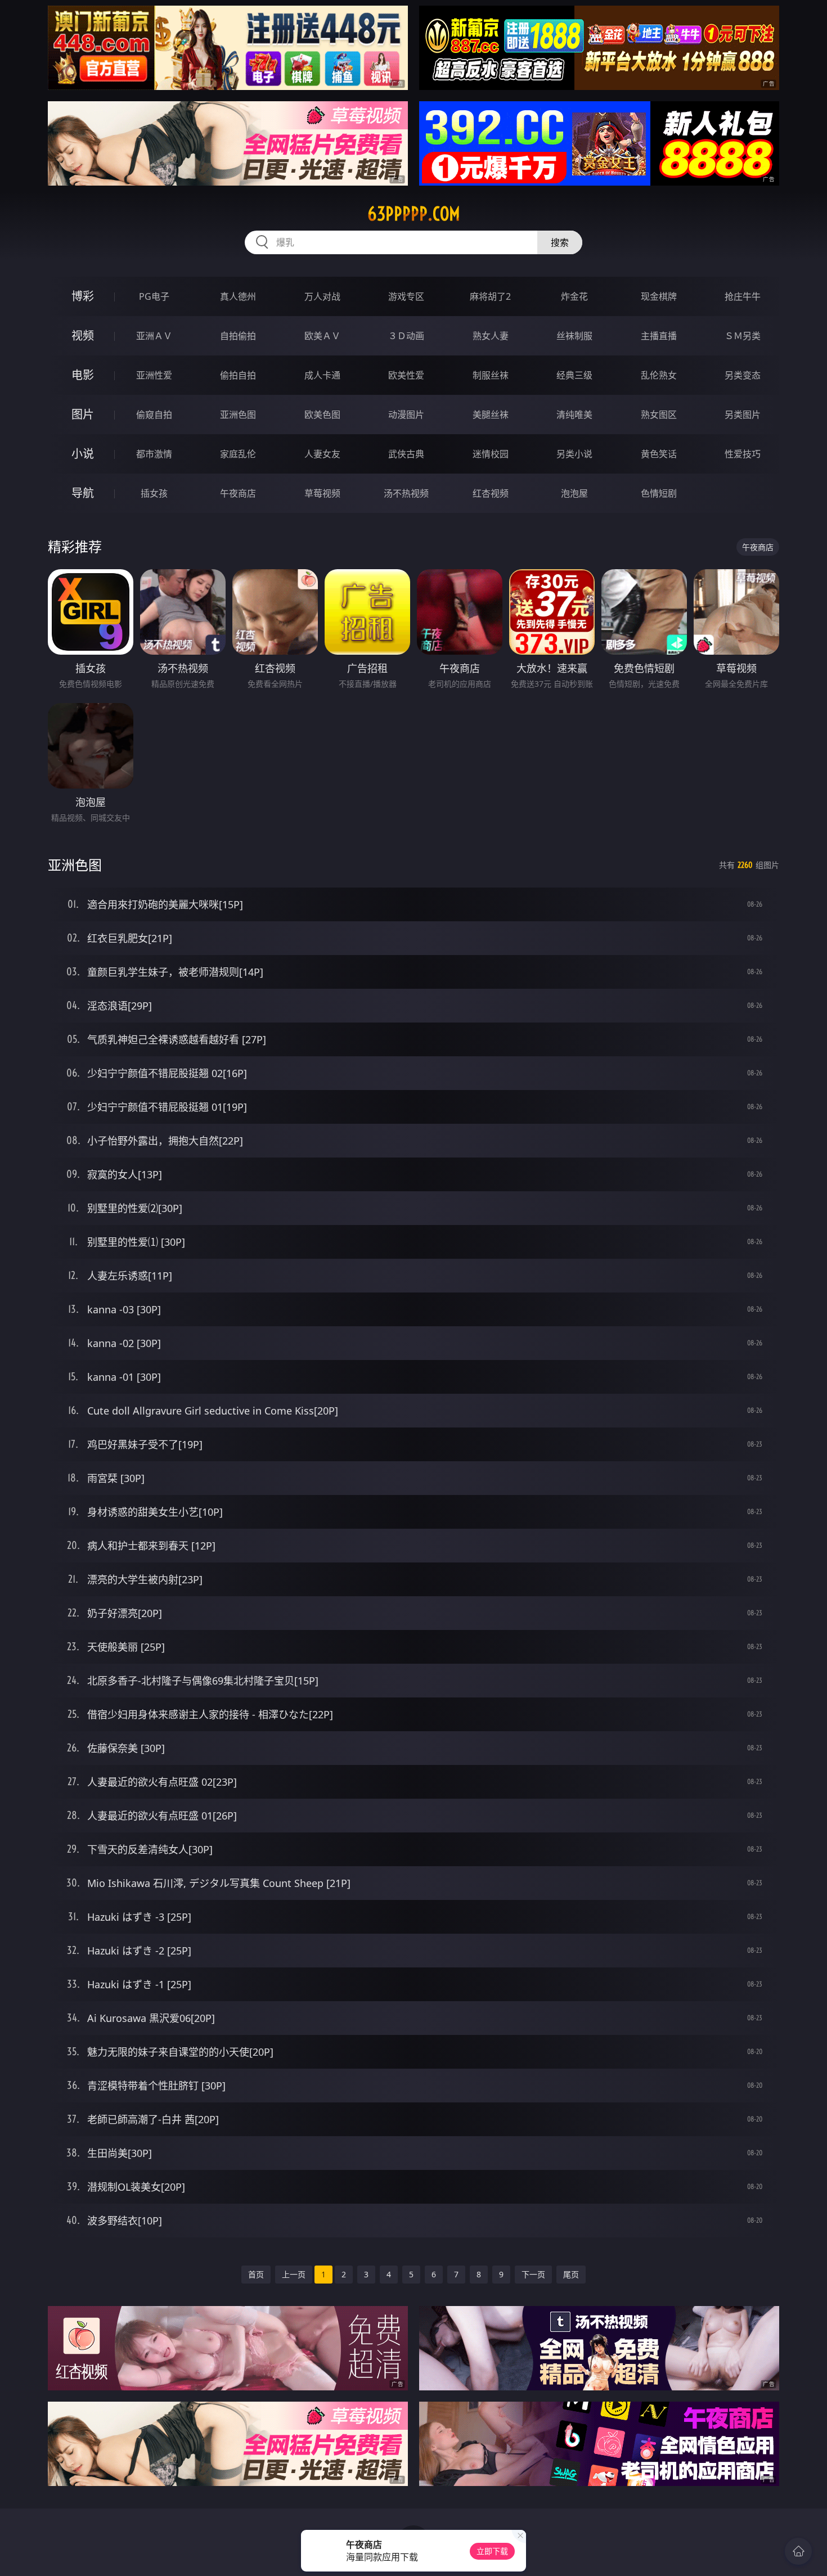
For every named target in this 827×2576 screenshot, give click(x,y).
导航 (83, 493)
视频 (83, 335)
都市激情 (154, 454)
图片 (83, 414)
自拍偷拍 (238, 336)
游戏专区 (406, 296)
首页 (256, 2274)
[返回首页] (798, 2551)
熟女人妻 (491, 336)
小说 (83, 454)
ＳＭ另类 (743, 336)
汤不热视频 (406, 493)
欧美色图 (322, 415)
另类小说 (574, 454)
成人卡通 (322, 375)
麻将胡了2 (490, 296)
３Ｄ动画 (406, 336)
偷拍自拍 (238, 375)
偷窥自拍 (154, 415)
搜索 (560, 242)
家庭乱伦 (238, 454)
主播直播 (659, 336)
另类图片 (743, 415)
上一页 (294, 2274)
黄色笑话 (659, 454)
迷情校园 (491, 454)
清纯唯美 (574, 415)
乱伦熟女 (659, 375)
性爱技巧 (743, 454)
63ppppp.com (414, 214)
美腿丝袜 (491, 415)
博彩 (83, 296)
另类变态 (743, 375)
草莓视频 (322, 493)
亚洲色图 (238, 415)
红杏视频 (491, 493)
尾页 (571, 2274)
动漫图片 (406, 415)
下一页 (533, 2274)
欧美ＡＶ (322, 336)
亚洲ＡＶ (154, 336)
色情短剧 (659, 493)
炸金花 (574, 296)
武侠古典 (406, 454)
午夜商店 (238, 493)
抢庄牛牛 (743, 296)
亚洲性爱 (154, 375)
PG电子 (154, 296)
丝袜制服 (574, 336)
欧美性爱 (406, 375)
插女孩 (154, 493)
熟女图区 (659, 415)
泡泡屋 (574, 493)
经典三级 (574, 375)
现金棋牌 (659, 296)
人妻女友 (322, 454)
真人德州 (238, 296)
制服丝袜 (491, 375)
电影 (83, 375)
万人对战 (322, 296)
